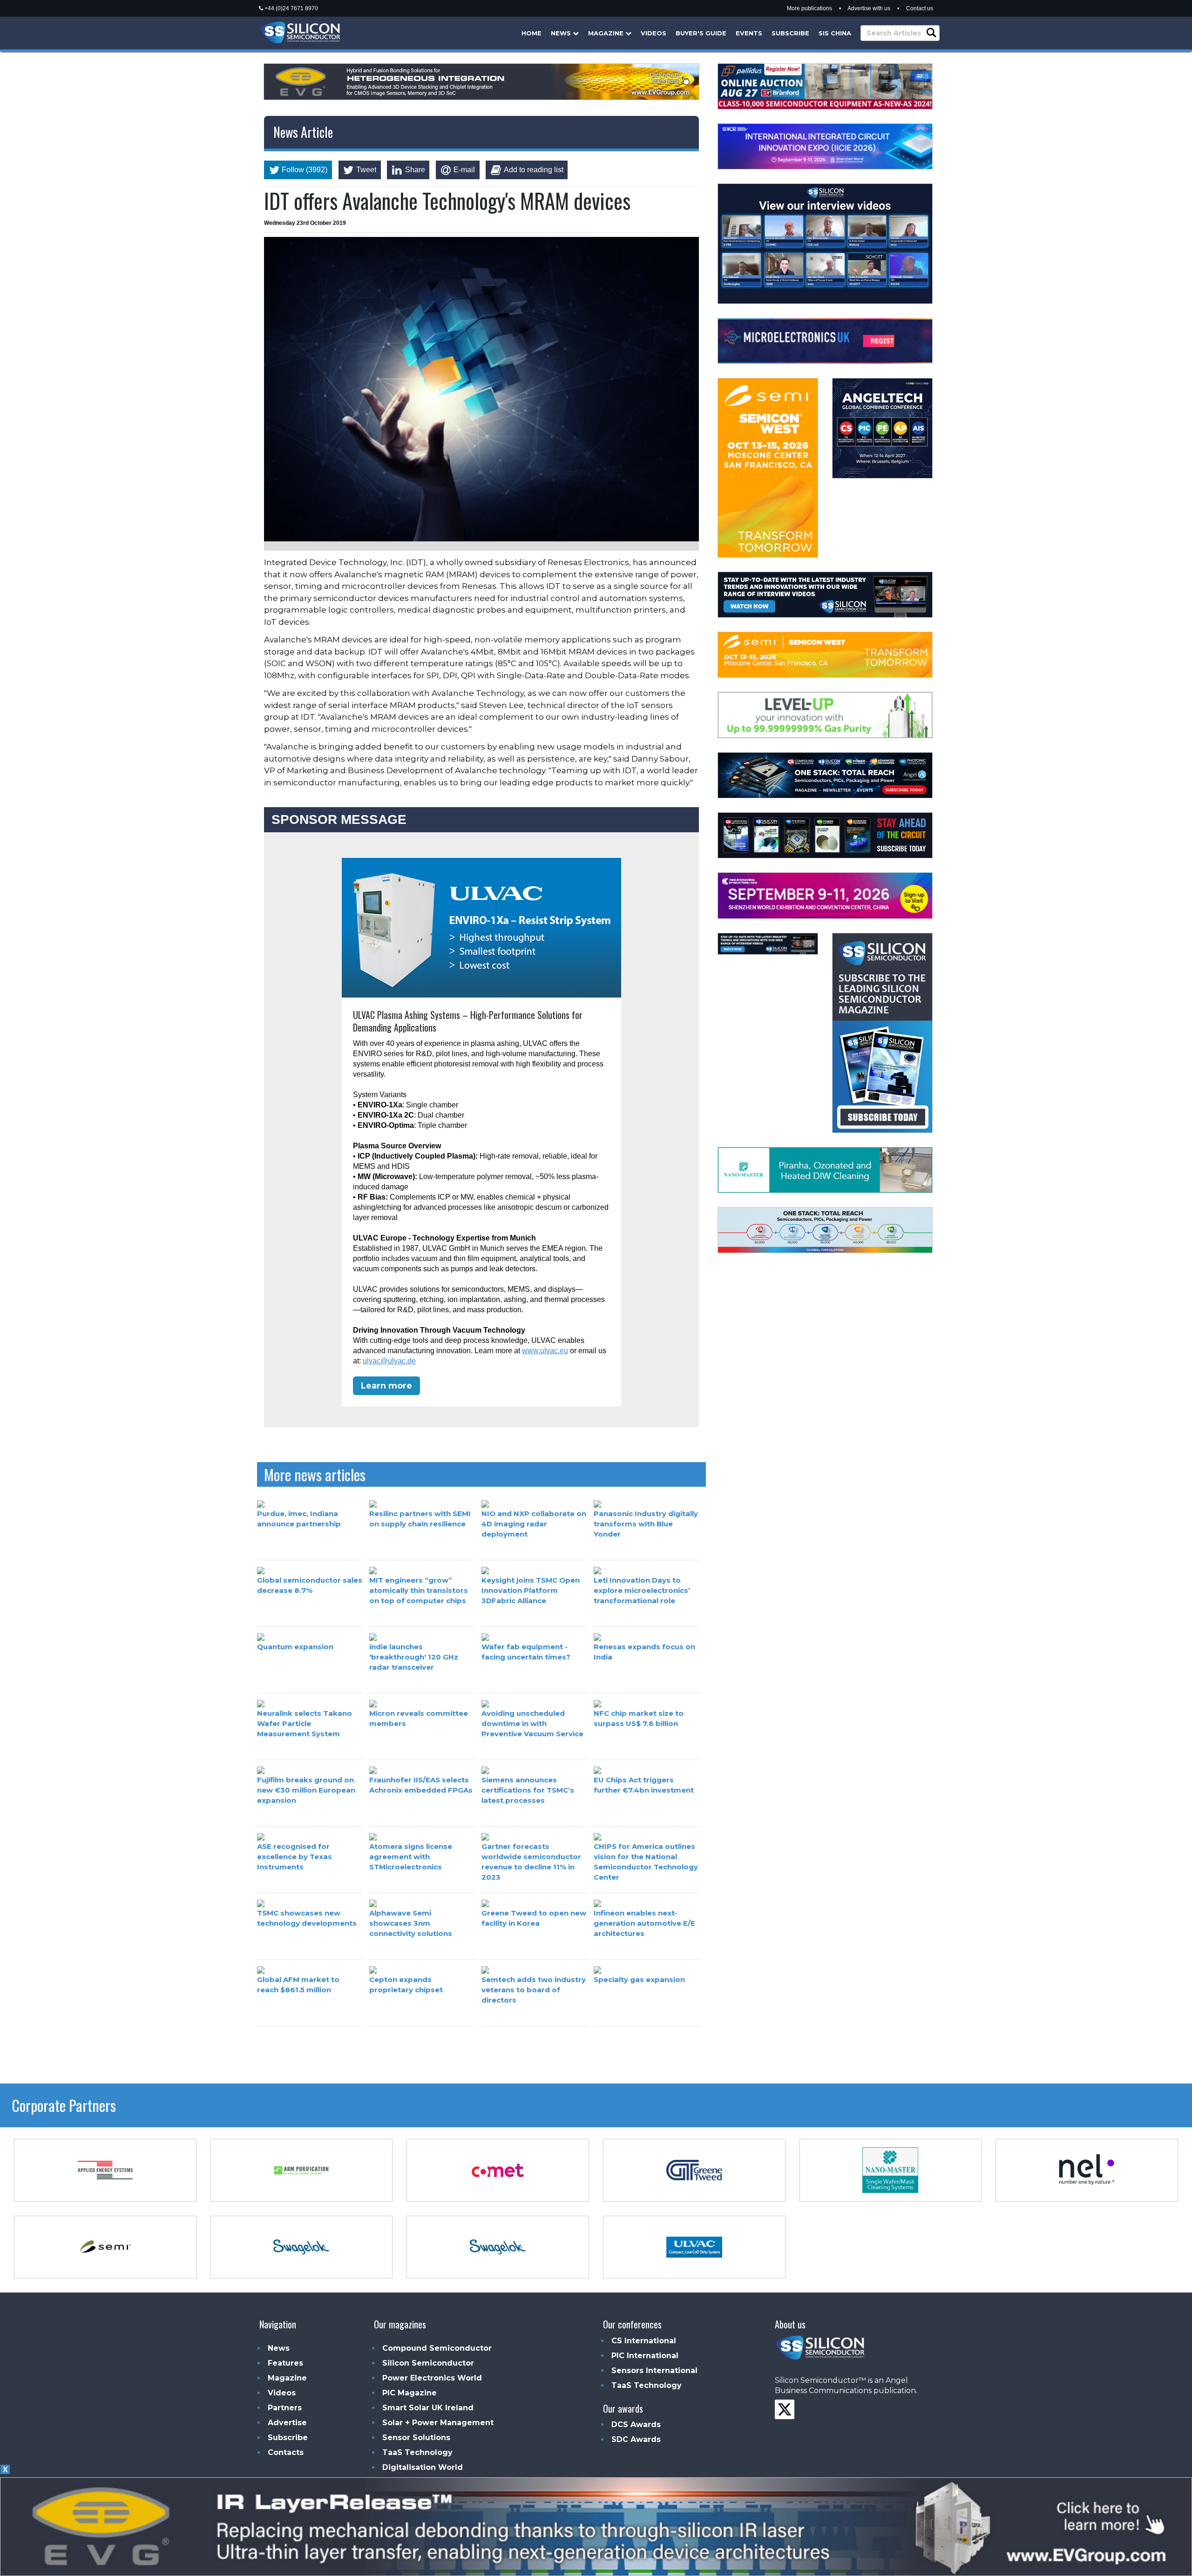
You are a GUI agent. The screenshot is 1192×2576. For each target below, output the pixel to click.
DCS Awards (636, 2424)
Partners (285, 2408)
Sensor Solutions (416, 2438)
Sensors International (654, 2370)
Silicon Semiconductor (428, 2363)
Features (285, 2363)
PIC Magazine (410, 2393)
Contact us (920, 8)
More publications (809, 8)
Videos (654, 33)
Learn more (386, 1386)
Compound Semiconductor (437, 2348)
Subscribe (790, 33)
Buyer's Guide (701, 33)
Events (749, 33)
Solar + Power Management (438, 2423)
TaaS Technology (417, 2452)
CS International (644, 2341)
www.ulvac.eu (545, 1351)
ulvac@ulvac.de (389, 1361)
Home (532, 33)
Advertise (287, 2423)
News (562, 33)
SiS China (835, 33)
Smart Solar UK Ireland (428, 2408)
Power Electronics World (432, 2378)
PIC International (645, 2356)
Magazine (607, 33)
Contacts (286, 2452)
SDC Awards (636, 2439)
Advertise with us (869, 8)
